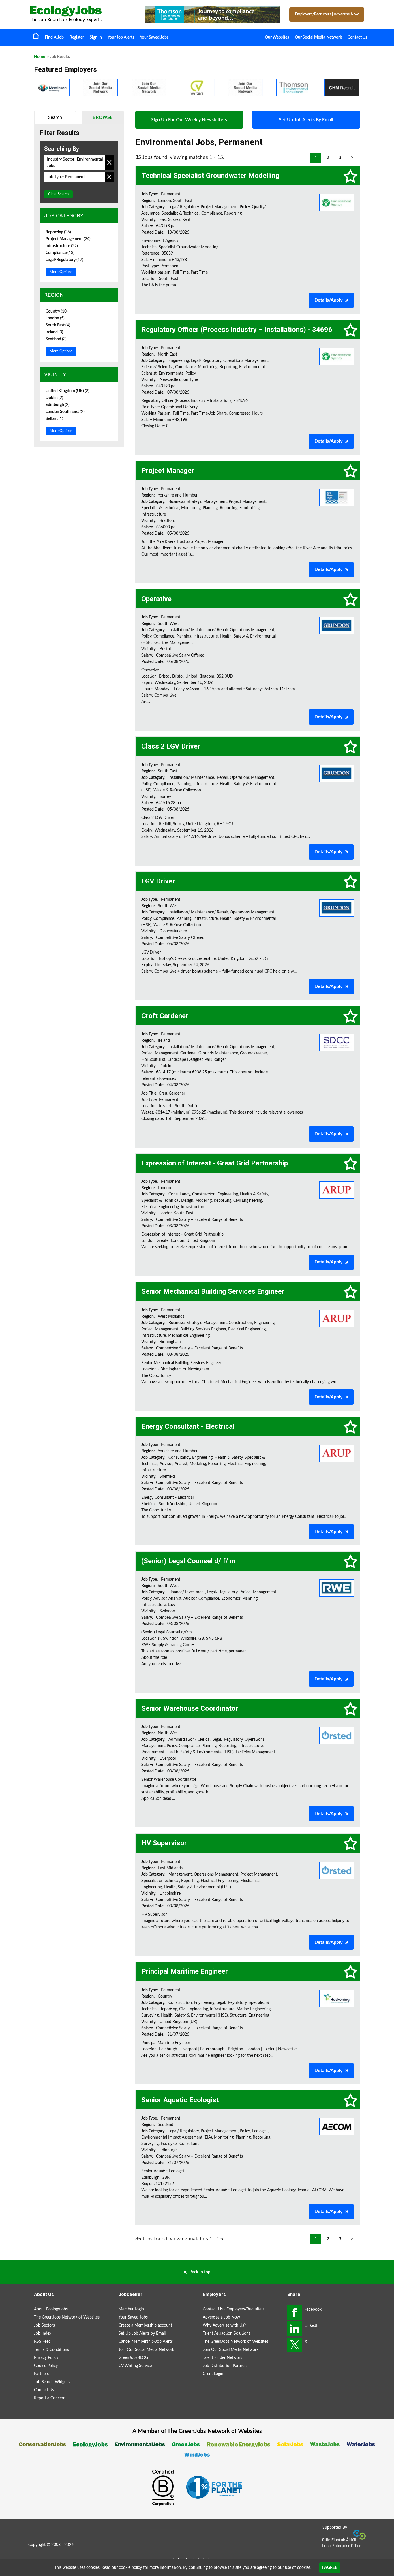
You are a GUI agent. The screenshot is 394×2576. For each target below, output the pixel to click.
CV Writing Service (135, 2366)
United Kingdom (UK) (67, 391)
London (55, 318)
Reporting (58, 232)
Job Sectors (44, 2325)
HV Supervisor (164, 1843)
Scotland (56, 339)
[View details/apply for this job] (337, 202)
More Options (61, 272)
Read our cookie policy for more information (141, 2568)
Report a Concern (50, 2398)
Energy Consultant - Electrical (188, 1426)
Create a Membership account (145, 2325)
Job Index (43, 2334)
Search (55, 117)
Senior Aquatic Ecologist (180, 2100)
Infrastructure (62, 246)
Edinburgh (58, 405)
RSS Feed (42, 2342)
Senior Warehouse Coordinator (190, 1708)
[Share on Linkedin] (294, 2329)
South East (58, 325)
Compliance (60, 253)
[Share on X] (294, 2345)
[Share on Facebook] (294, 2312)
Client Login (213, 2374)
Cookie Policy (46, 2366)
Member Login (131, 2309)
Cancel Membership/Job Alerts (146, 2342)
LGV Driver (158, 881)
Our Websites (277, 37)
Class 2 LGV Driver (171, 746)
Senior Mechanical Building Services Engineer (213, 1291)
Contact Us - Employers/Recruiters (234, 2309)
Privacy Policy (46, 2358)
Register (77, 37)
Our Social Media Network (318, 37)
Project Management (68, 239)
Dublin (54, 398)
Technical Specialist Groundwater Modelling (210, 176)
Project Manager (168, 471)
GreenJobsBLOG (133, 2358)
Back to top (200, 2272)
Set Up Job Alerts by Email (142, 2334)
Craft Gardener (165, 1016)
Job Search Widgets (52, 2382)
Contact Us (357, 37)
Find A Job (54, 37)
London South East (65, 412)
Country (57, 311)
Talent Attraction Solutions (227, 2334)
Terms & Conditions (51, 2350)
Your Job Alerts (121, 37)
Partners (41, 2374)
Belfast (54, 419)
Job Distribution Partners (225, 2366)
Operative (156, 599)
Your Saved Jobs (154, 37)
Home (36, 35)
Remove (109, 163)
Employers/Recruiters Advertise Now (327, 14)
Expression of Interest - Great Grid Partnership (215, 1163)
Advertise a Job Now (221, 2317)
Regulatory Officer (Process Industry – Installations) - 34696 (237, 330)
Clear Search (58, 194)
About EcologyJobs (51, 2309)
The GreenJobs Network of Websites (67, 2317)
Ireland (54, 332)
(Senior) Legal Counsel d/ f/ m (188, 1561)
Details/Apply (328, 300)
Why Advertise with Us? (224, 2325)
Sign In (96, 37)
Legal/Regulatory (64, 260)
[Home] (82, 14)
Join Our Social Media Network (146, 2350)
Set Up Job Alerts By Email (306, 120)
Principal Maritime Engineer (185, 1971)
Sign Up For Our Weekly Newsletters (189, 120)
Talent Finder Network (223, 2358)
